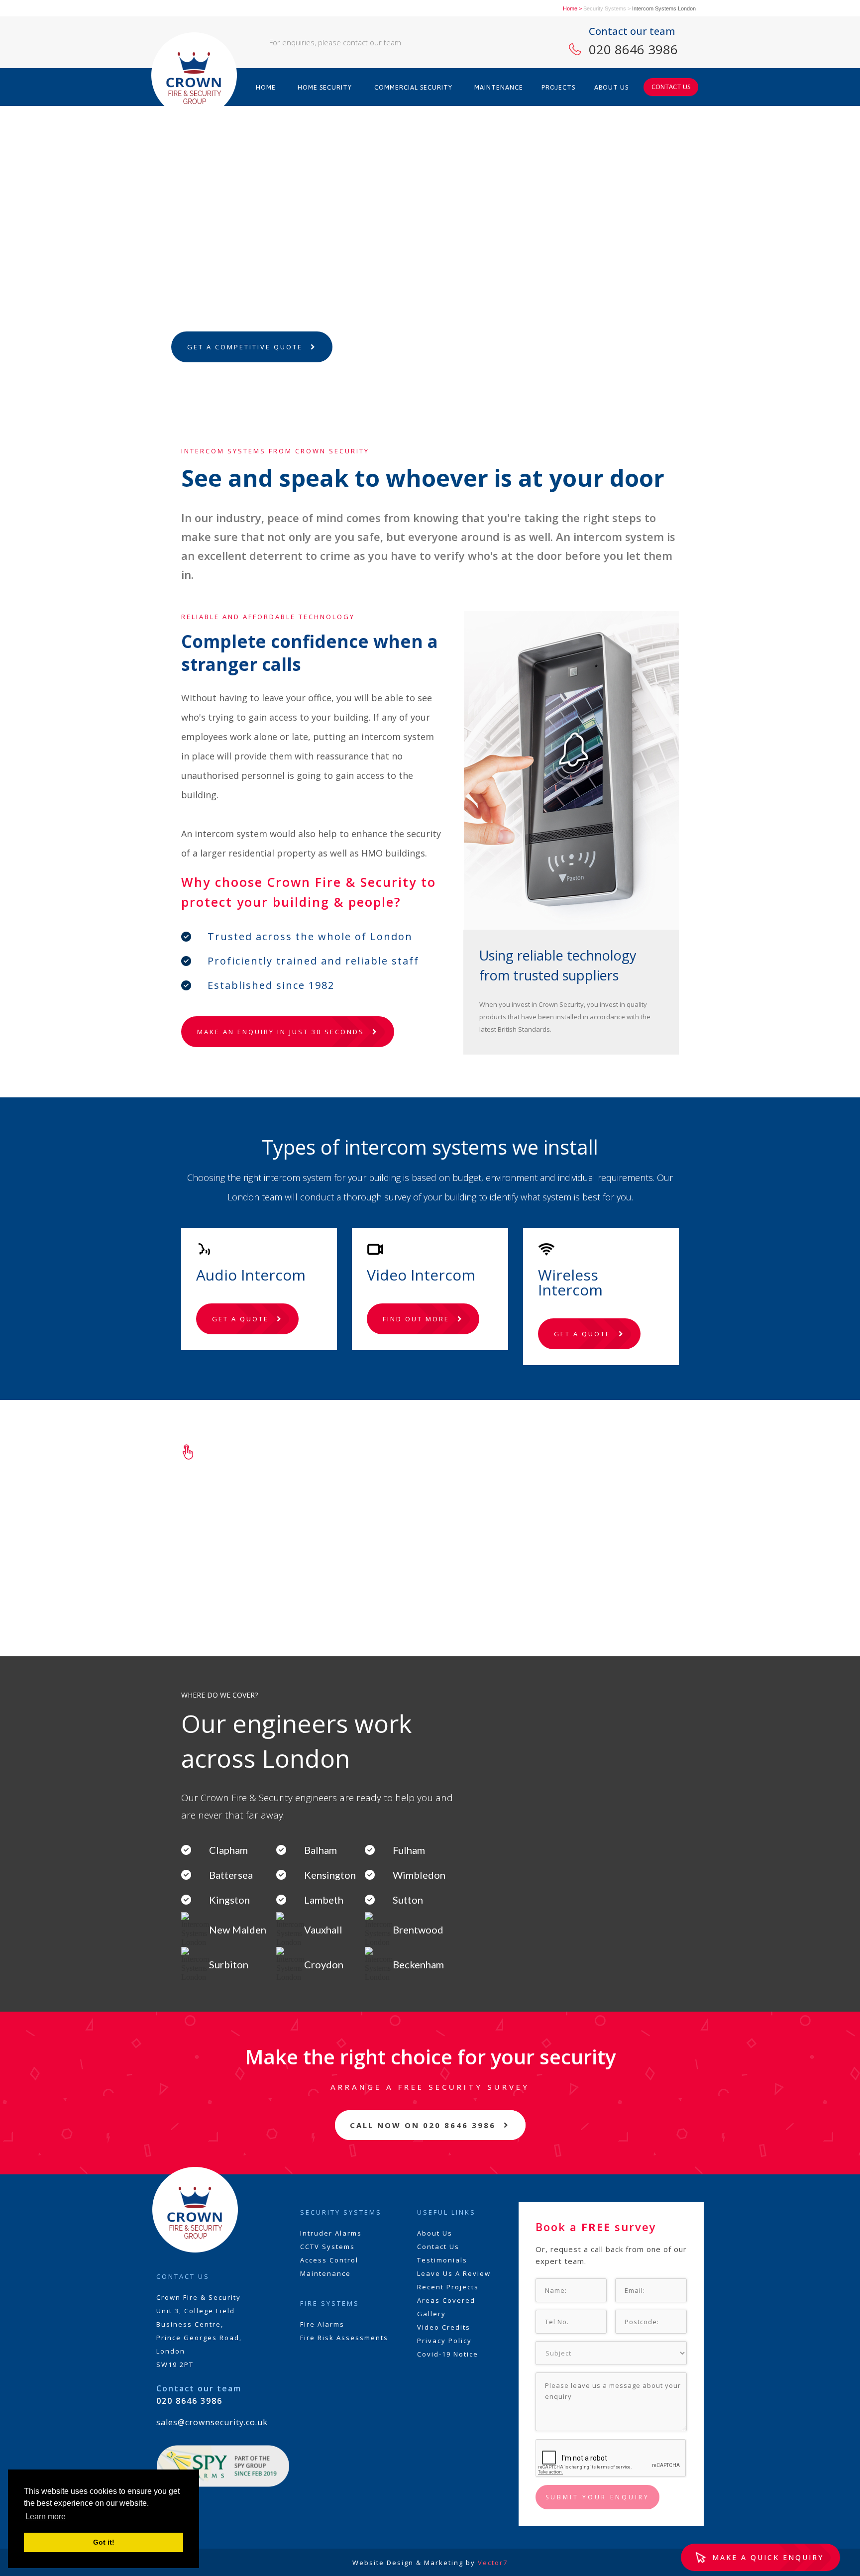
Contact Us (438, 2247)
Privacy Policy (444, 2341)
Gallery (431, 2314)
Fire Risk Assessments (344, 2338)
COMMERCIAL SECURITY (413, 87)
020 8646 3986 (633, 49)
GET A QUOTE (240, 1319)
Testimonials (442, 2260)
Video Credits (444, 2327)
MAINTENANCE (499, 87)
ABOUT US (611, 87)
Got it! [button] (104, 2542)
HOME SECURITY (325, 87)
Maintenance (325, 2273)
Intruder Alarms (331, 2233)
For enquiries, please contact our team (335, 42)
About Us (435, 2233)
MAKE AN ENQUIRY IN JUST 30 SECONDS (281, 1032)
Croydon (324, 1964)
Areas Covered (446, 2300)
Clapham (228, 1850)
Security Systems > (607, 8)
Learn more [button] (46, 2517)
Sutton (408, 1900)
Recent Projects (448, 2287)
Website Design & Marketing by (430, 2563)
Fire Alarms (322, 2324)
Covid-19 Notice (448, 2354)
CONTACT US (671, 87)
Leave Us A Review (454, 2273)
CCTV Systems (327, 2247)
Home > (572, 8)
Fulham (409, 1850)
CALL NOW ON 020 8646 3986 (423, 2125)
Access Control (329, 2260)
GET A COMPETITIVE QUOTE (245, 347)
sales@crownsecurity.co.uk (212, 2422)
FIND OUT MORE (416, 1319)
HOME (266, 87)
